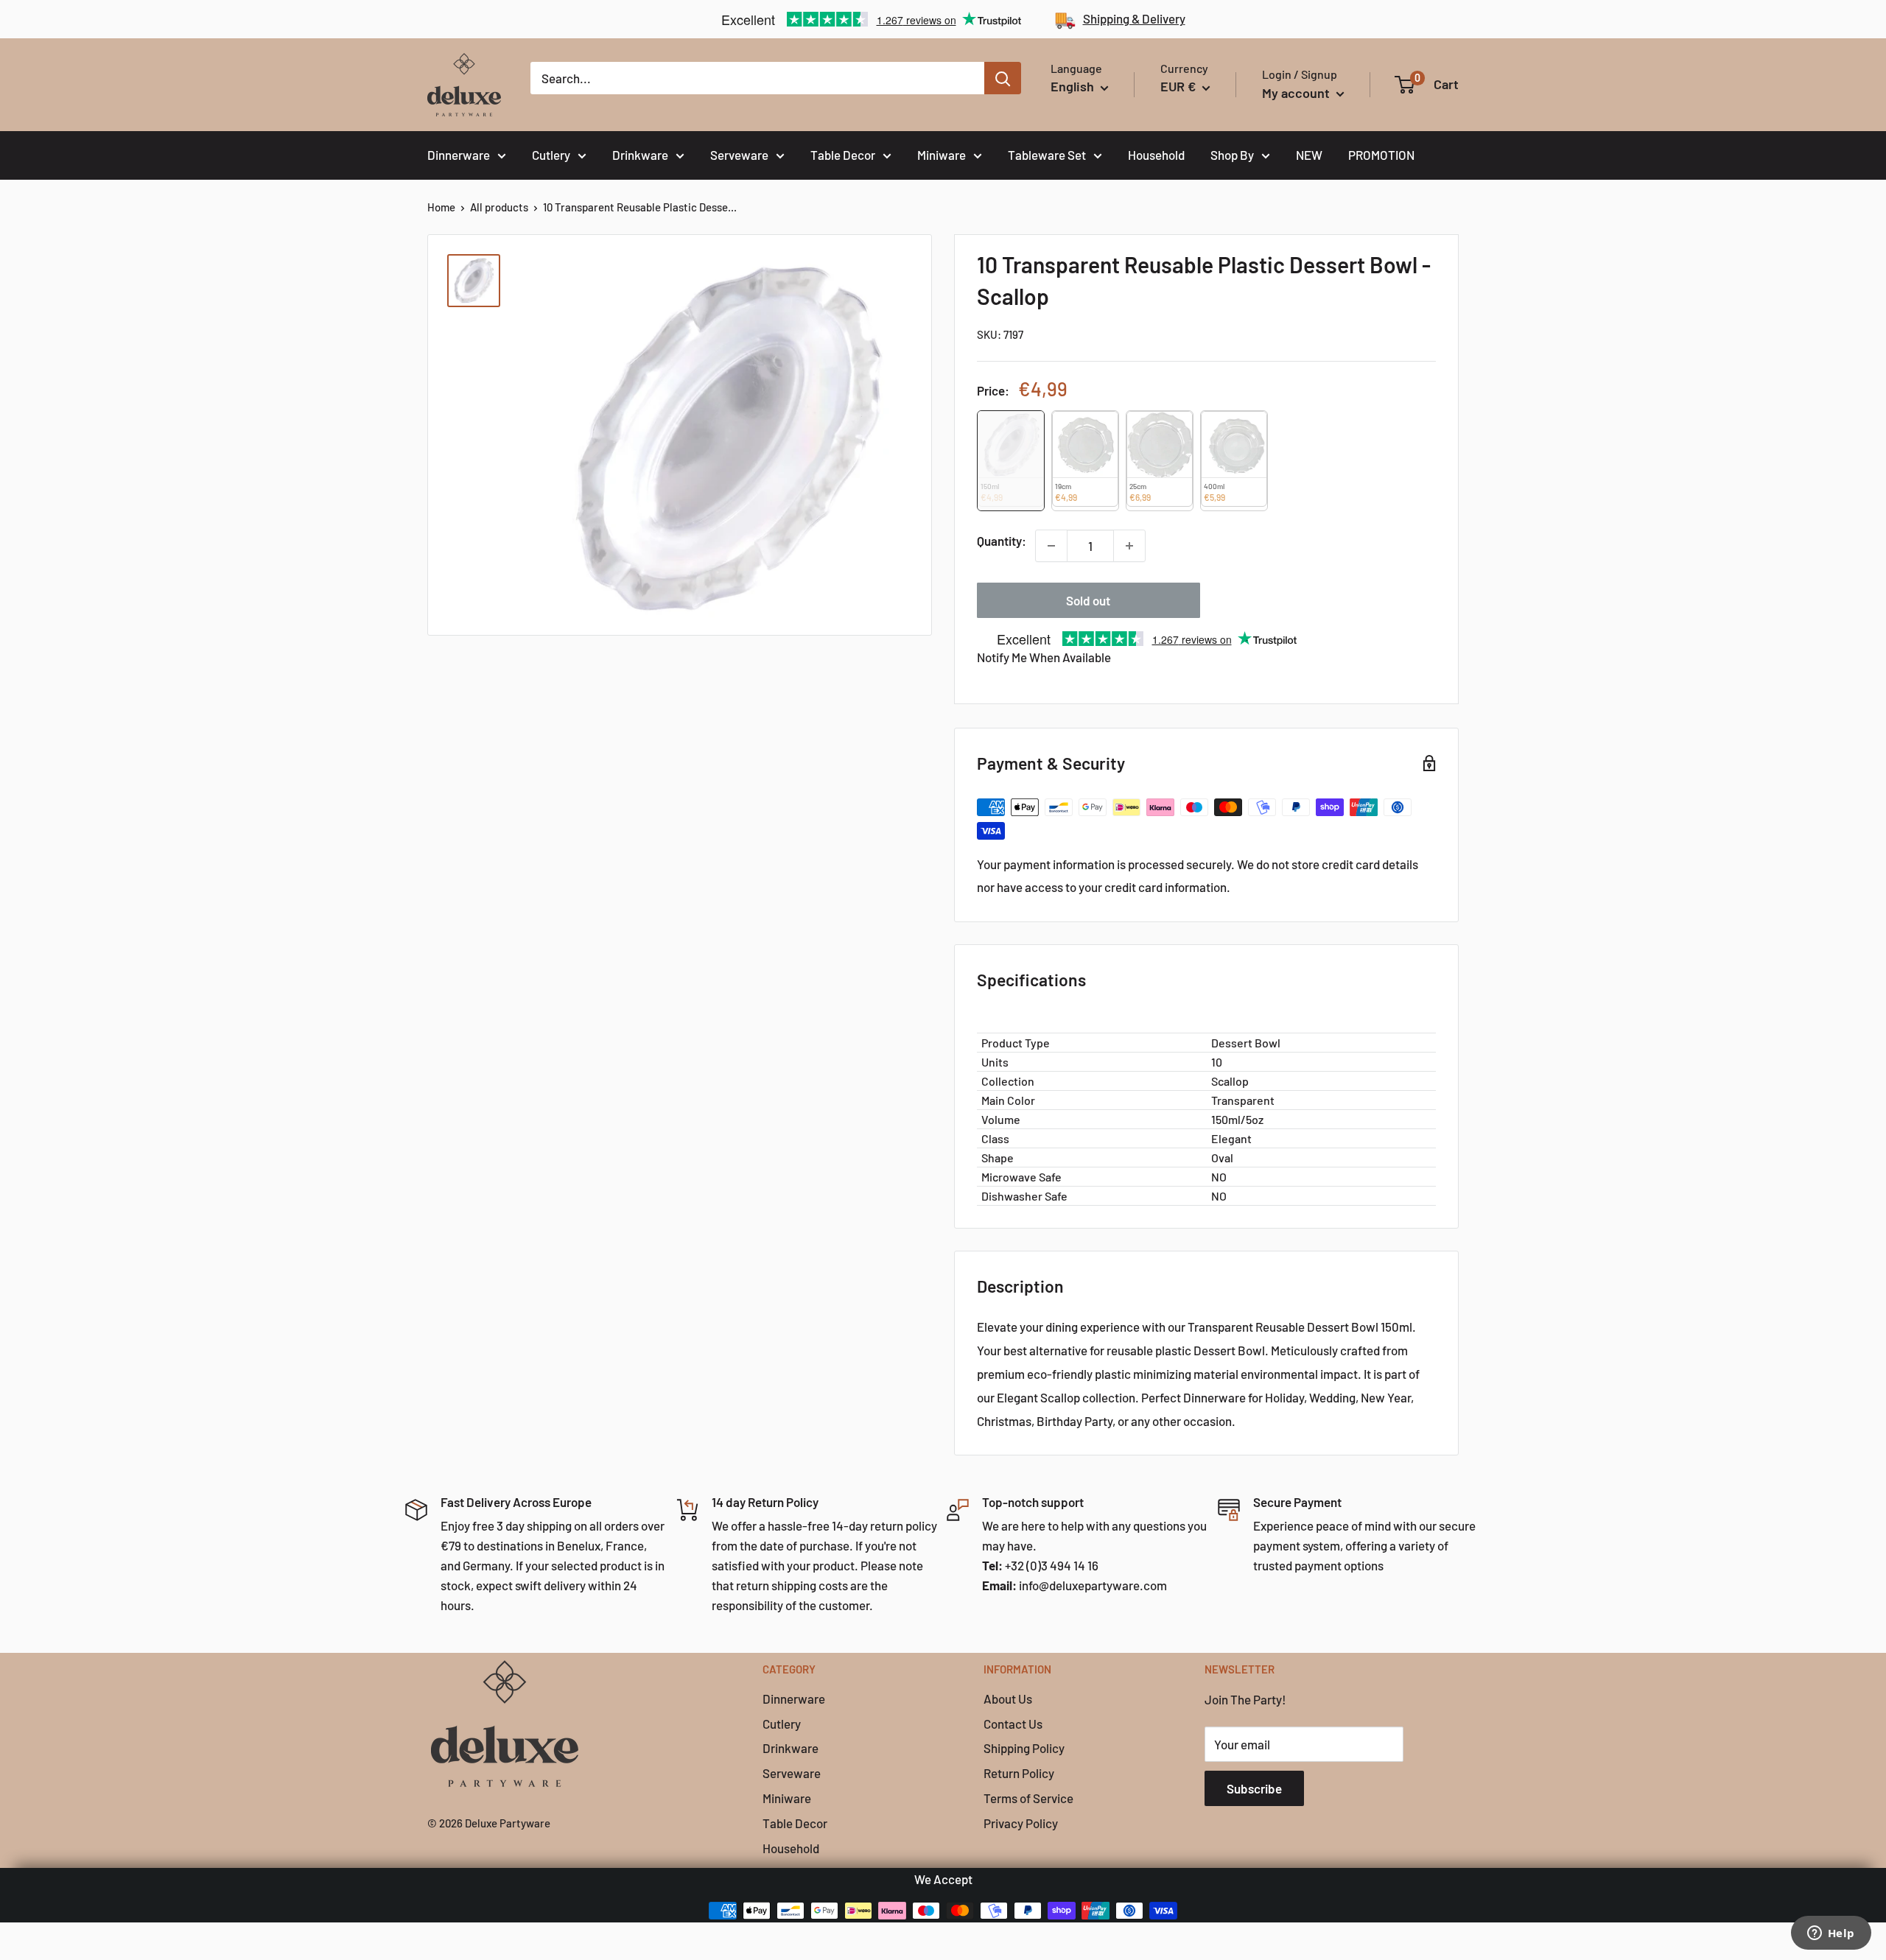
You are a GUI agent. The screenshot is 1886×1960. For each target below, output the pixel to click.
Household (1156, 155)
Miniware (942, 155)
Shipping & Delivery (1134, 18)
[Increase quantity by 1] (1129, 546)
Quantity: (1002, 541)
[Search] (1003, 78)
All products (499, 207)
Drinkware (640, 155)
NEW (1309, 155)
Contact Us (1013, 1724)
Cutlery (551, 155)
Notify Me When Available (1044, 657)
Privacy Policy (1021, 1823)
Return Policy (1019, 1773)
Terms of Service (1028, 1798)
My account (1297, 93)
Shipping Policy (1024, 1748)
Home (441, 207)
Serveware (739, 155)
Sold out (1088, 600)
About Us (1008, 1699)
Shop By (1232, 155)
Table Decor (843, 155)
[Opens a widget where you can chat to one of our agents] (1831, 1934)
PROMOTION (1381, 155)
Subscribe (1254, 1788)
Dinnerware (459, 155)
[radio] (1011, 461)
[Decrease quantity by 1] (1051, 546)
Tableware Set (1047, 155)
